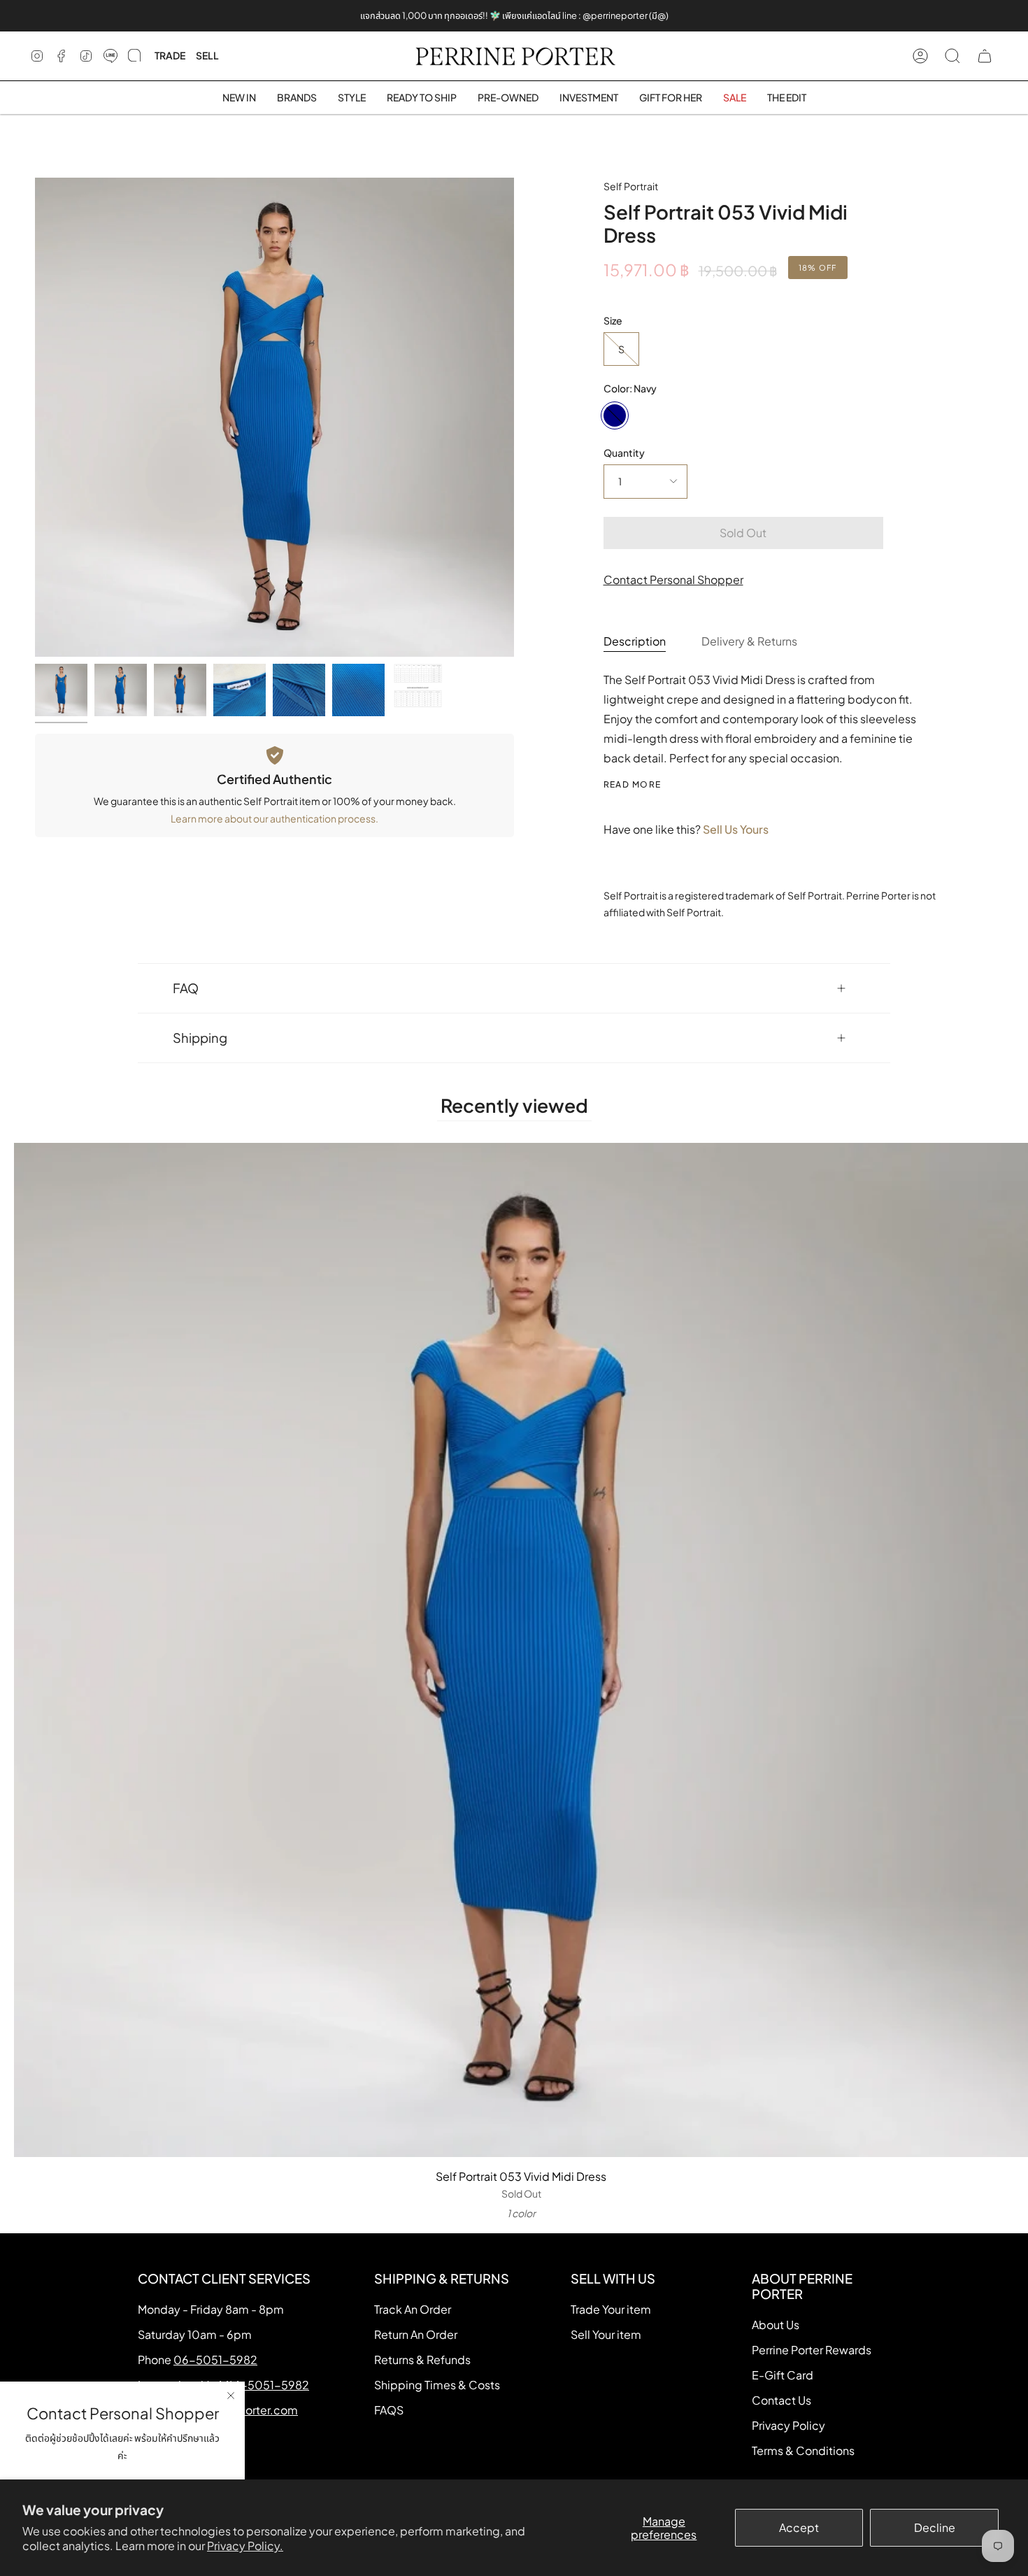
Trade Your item (611, 2309)
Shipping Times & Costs (437, 2385)
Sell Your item (606, 2334)
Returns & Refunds (422, 2360)
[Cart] (985, 56)
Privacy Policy (788, 2425)
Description (635, 641)
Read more (633, 785)
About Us (776, 2325)
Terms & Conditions (803, 2450)
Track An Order (413, 2309)
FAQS (389, 2410)
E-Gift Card (783, 2375)
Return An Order (416, 2334)
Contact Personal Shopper (673, 579)
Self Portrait (631, 186)
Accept (799, 2527)
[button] (297, 98)
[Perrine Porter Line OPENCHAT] (134, 56)
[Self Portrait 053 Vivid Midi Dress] (61, 690)
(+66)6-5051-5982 (257, 2385)
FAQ (186, 988)
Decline (935, 2527)
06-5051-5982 (215, 2360)
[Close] (231, 2396)
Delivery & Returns (749, 641)
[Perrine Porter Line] (110, 56)
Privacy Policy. (245, 2546)
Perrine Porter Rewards (812, 2350)
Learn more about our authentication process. (274, 818)
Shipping (200, 1038)
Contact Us (781, 2400)
